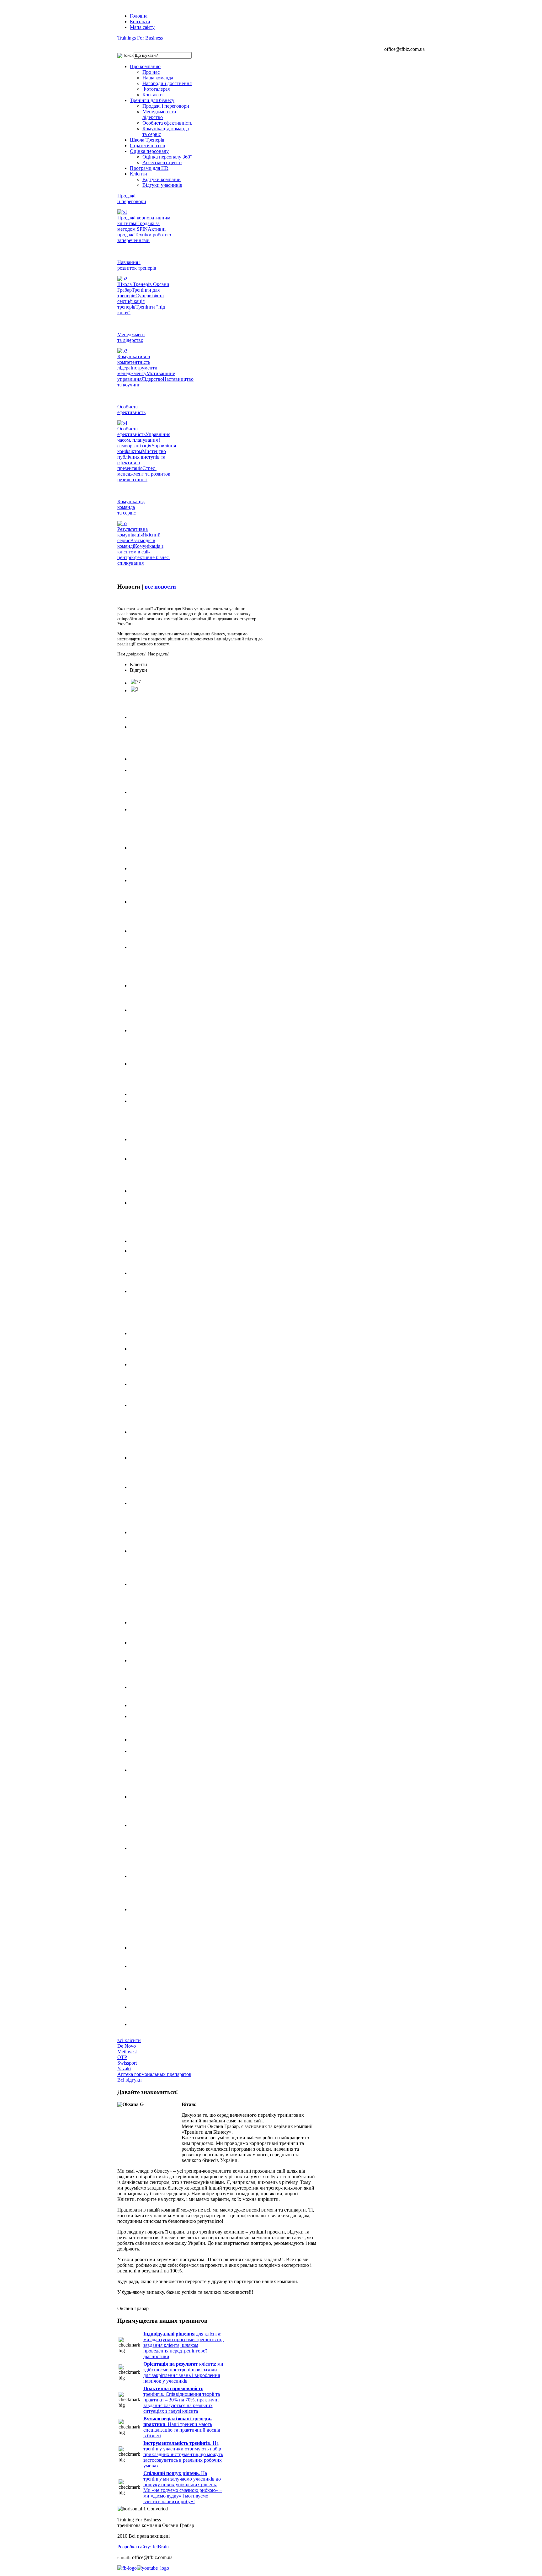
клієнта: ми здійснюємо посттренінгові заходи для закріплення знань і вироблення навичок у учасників (183, 2372)
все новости (160, 587)
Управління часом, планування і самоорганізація (144, 440)
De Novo (127, 2046)
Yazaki (124, 2069)
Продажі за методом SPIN (138, 226)
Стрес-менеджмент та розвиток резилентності (144, 474)
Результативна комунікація (133, 532)
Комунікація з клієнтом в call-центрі (140, 552)
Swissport (127, 2063)
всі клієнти (129, 2040)
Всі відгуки (130, 2080)
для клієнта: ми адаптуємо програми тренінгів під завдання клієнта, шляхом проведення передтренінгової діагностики (183, 2345)
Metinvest (127, 2052)
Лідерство (152, 379)
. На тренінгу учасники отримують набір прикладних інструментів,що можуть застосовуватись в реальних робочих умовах (183, 2454)
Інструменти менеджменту (137, 371)
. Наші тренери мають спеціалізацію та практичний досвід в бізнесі (182, 2427)
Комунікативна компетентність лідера (134, 362)
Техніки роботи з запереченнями (144, 237)
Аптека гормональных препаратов (154, 2074)
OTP (122, 2057)
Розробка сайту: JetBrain (143, 2547)
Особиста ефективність (131, 431)
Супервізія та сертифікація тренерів (141, 301)
